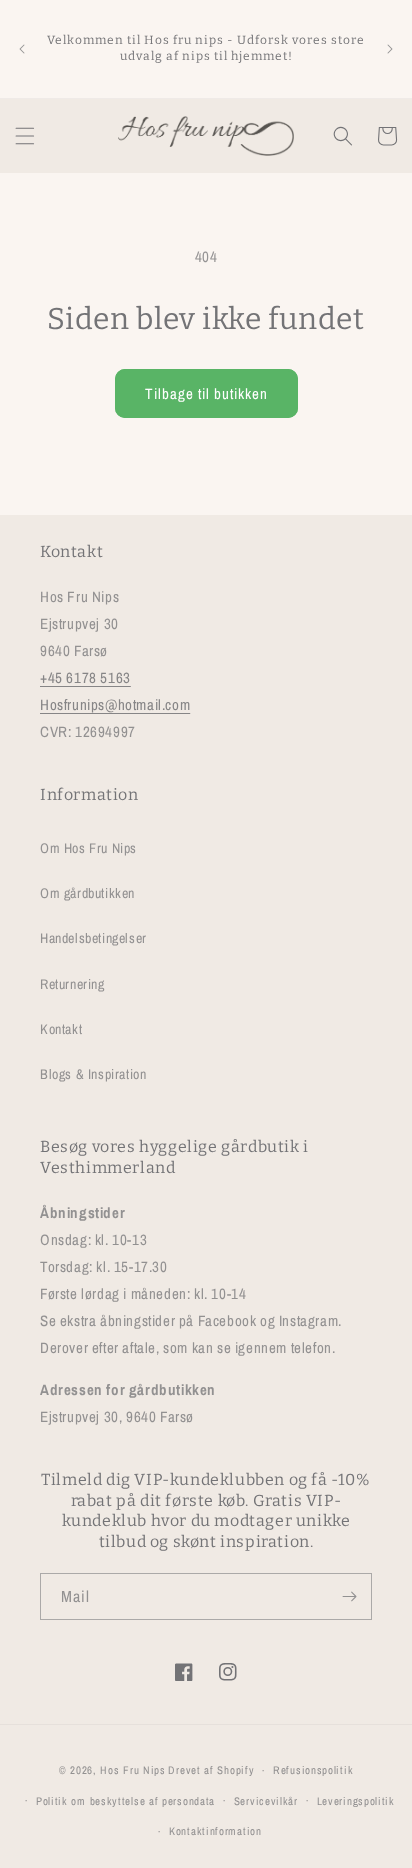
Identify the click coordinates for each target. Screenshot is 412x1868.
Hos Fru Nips (132, 1770)
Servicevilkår (266, 1801)
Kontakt (61, 1029)
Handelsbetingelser (93, 938)
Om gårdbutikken (87, 893)
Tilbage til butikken (206, 393)
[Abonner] (349, 1596)
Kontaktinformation (215, 1831)
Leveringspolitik (356, 1801)
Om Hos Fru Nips (88, 848)
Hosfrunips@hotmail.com (115, 704)
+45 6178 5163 (85, 677)
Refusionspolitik (313, 1770)
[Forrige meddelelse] (22, 49)
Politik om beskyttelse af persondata (125, 1801)
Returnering (72, 984)
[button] (25, 136)
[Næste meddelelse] (390, 49)
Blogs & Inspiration (93, 1074)
